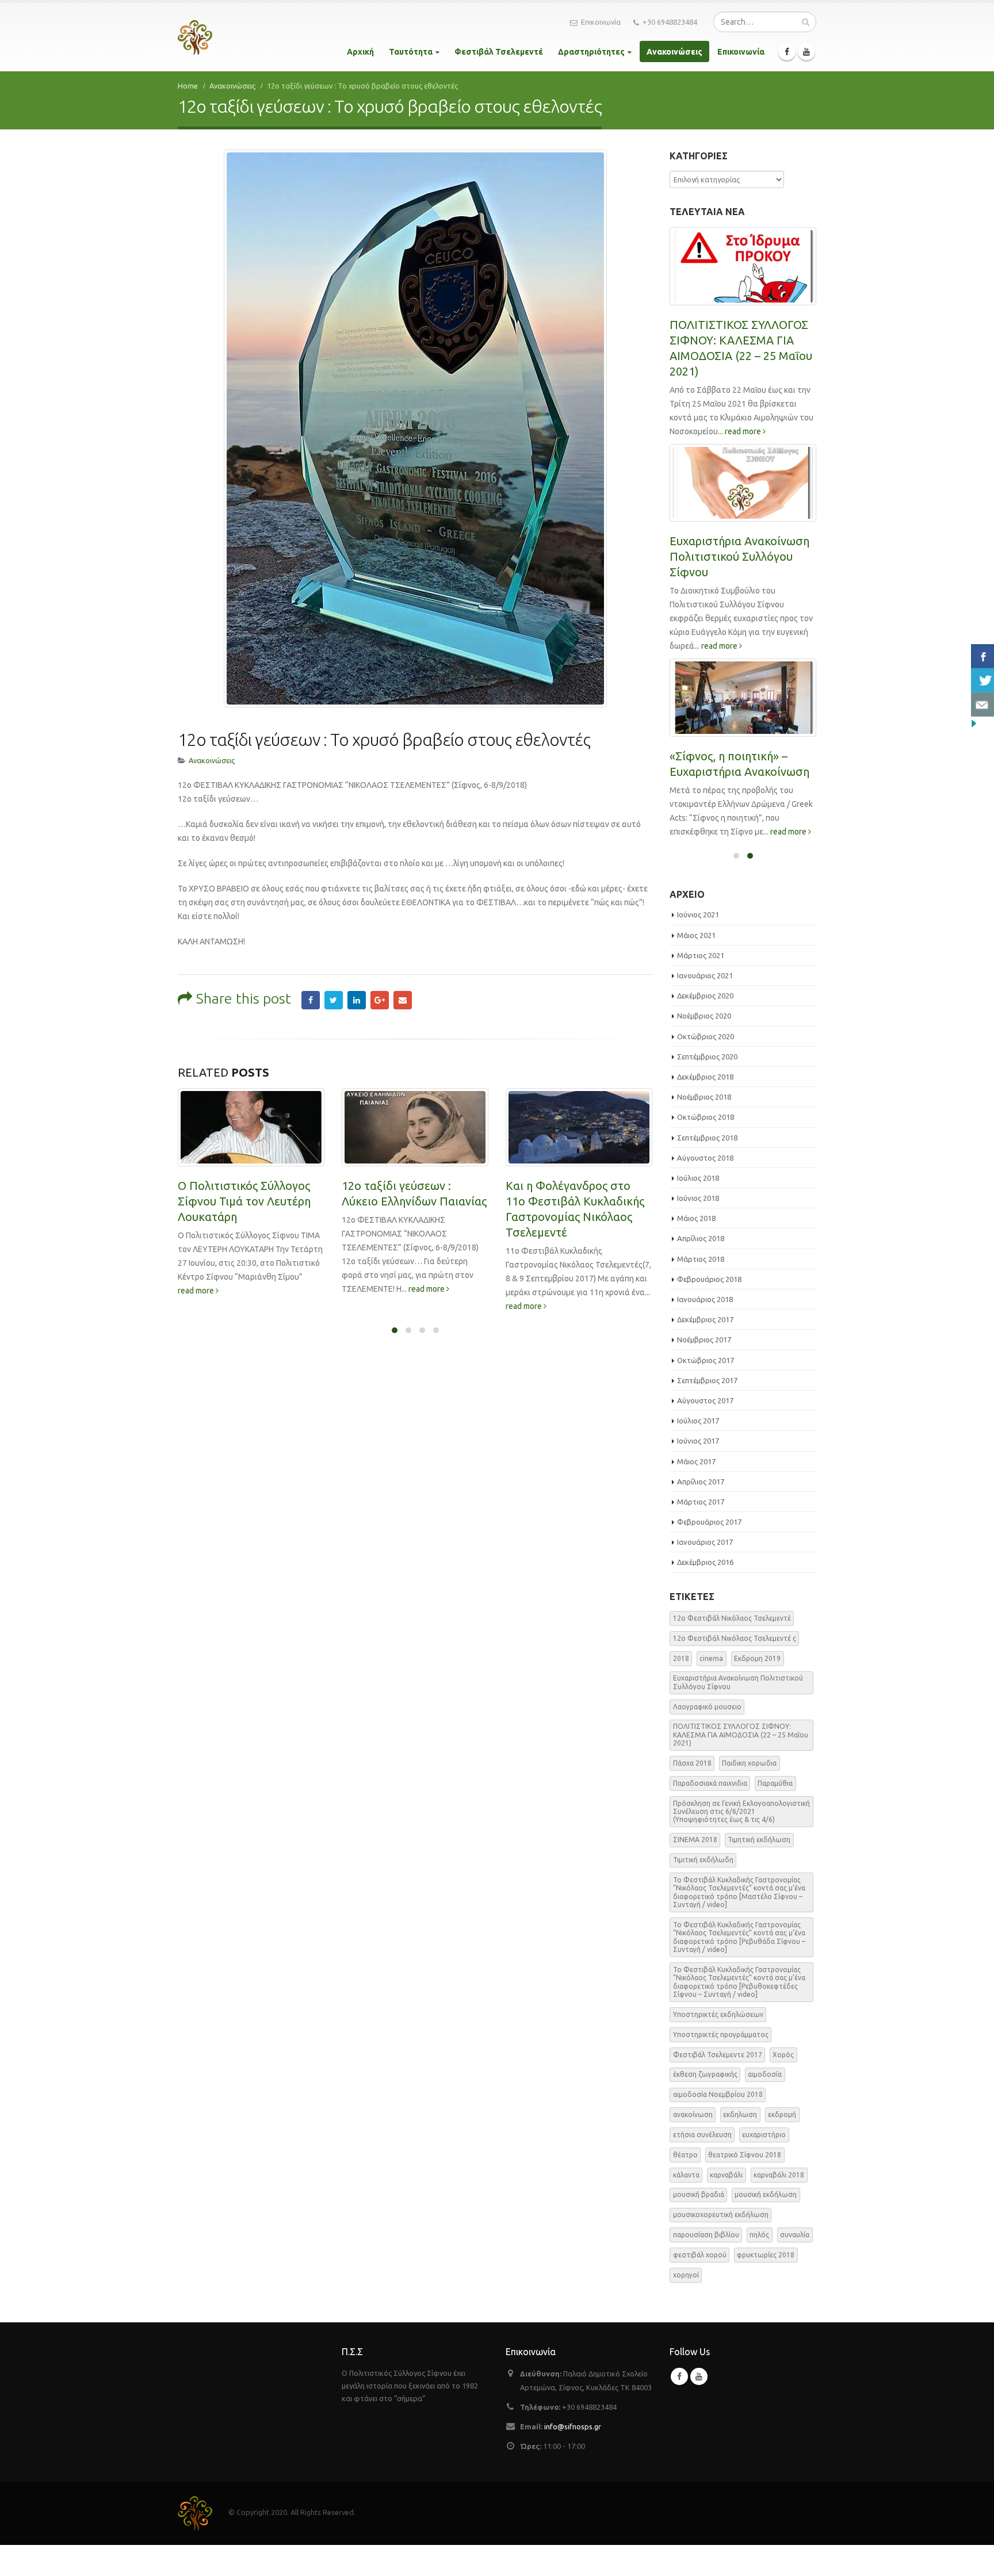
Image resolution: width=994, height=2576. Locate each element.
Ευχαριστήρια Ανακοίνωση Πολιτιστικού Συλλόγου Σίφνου (738, 1707)
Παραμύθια (775, 1808)
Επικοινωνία (601, 22)
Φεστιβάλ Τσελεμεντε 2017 (718, 2079)
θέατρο (685, 2180)
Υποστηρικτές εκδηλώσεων (718, 2040)
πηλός (759, 2260)
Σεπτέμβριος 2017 (707, 1406)
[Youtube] (806, 52)
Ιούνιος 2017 (698, 1466)
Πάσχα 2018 (692, 1788)
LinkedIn (357, 1000)
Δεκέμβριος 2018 (705, 1102)
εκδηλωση (740, 2140)
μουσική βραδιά (699, 2220)
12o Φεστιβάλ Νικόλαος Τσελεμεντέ (732, 1643)
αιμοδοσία (765, 2100)
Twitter (334, 1000)
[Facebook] (787, 52)
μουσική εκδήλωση (766, 2220)
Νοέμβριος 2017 (704, 1365)
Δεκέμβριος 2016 (705, 1587)
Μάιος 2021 (696, 960)
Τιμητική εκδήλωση (759, 1865)
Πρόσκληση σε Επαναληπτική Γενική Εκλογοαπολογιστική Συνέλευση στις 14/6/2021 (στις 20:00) (738, 356)
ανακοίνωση (693, 2140)
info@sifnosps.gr (573, 2452)
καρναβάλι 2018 (779, 2200)
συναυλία (795, 2260)
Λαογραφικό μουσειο (707, 1731)
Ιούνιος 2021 (698, 940)
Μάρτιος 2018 (701, 1284)
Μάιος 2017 (696, 1486)
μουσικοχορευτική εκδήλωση (721, 2240)
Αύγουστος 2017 (705, 1426)
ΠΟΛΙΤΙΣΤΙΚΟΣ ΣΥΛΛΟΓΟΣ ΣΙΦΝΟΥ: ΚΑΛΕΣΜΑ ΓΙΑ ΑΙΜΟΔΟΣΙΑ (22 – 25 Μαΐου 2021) (741, 1760)
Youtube (699, 2402)
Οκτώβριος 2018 (706, 1142)
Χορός (783, 2079)
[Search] (806, 22)
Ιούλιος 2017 (698, 1446)
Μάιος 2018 (696, 1243)
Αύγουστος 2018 (705, 1183)
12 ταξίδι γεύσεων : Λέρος (574, 1186)
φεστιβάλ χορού (700, 2280)
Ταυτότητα (411, 52)
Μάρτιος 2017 (701, 1527)
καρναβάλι (726, 2200)
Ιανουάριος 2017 (705, 1567)
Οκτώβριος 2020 (706, 1061)
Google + (380, 1000)
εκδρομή (782, 2140)
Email (403, 1000)
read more (263, 1289)
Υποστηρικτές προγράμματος (721, 2060)
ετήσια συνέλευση (702, 2160)
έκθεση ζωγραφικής (705, 2100)
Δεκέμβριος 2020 (705, 1021)
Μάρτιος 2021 (701, 981)
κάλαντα (686, 2200)
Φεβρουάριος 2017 (709, 1547)
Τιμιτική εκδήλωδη (703, 1885)
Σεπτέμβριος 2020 (707, 1082)
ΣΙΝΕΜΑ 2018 (695, 1865)
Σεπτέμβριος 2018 (707, 1162)
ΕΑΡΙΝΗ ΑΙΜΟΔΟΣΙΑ (724, 789)
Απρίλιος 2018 (701, 1264)
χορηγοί (686, 2300)
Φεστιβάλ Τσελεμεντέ (499, 52)
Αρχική (360, 52)
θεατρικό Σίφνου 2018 (745, 2180)
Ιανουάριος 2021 (705, 1001)
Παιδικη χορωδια (749, 1788)
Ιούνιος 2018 (698, 1223)
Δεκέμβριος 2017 (705, 1345)
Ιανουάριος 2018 (705, 1325)
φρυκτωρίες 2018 (766, 2280)
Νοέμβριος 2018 (704, 1122)
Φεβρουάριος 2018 (709, 1304)
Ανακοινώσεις (674, 52)
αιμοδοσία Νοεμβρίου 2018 (718, 2120)
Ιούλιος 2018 (698, 1203)
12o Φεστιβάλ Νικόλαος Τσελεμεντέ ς (735, 1664)
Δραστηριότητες (591, 52)
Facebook (311, 1000)
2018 (681, 1683)
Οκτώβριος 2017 (706, 1385)
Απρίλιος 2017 (701, 1507)
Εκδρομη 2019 (757, 1683)
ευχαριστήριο (764, 2160)
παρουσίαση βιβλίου (706, 2260)
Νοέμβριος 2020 (704, 1041)
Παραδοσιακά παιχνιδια (710, 1808)
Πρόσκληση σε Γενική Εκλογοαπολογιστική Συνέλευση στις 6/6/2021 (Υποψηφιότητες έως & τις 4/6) (739, 587)
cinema (711, 1683)
